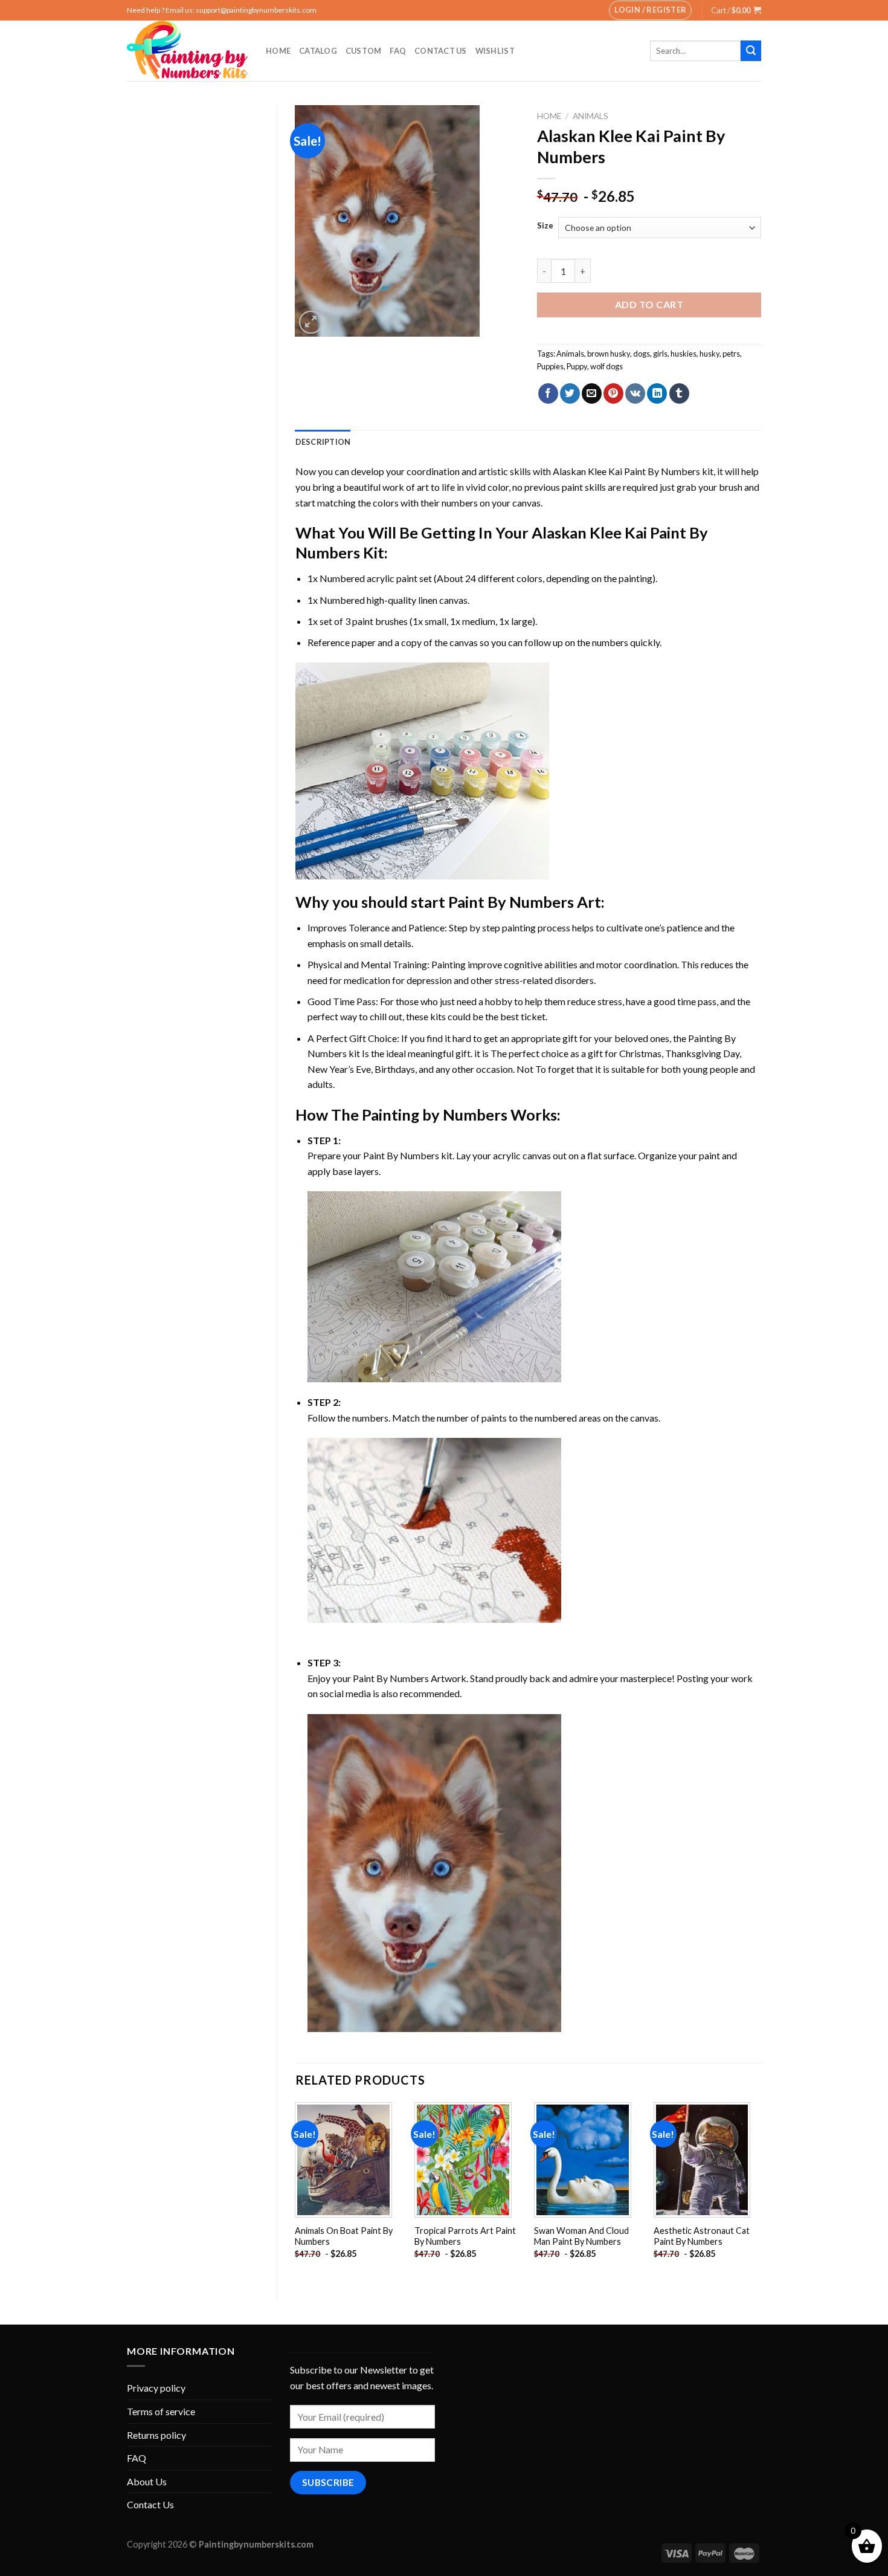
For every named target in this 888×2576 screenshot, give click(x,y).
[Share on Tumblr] (679, 393)
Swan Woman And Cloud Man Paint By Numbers (581, 2236)
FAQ (398, 51)
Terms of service (161, 2411)
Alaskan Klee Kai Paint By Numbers (626, 471)
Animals (590, 116)
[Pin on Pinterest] (613, 393)
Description (323, 442)
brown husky (609, 354)
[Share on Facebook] (548, 393)
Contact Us (441, 51)
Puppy (577, 366)
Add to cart (649, 304)
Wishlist (495, 51)
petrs (731, 354)
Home (278, 51)
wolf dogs (606, 366)
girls (660, 354)
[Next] (761, 2191)
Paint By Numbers (511, 902)
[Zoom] (311, 322)
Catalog (318, 51)
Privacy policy (156, 2388)
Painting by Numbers (435, 1115)
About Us (147, 2481)
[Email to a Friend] (592, 393)
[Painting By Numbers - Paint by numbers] (187, 51)
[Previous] (296, 2191)
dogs (642, 354)
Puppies (550, 366)
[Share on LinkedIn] (657, 393)
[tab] (323, 442)
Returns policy (156, 2435)
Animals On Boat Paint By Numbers (344, 2236)
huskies (684, 354)
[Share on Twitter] (570, 393)
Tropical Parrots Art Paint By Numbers (465, 2236)
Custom (364, 51)
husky (709, 354)
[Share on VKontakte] (635, 393)
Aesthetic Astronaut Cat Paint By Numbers (702, 2236)
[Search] (751, 51)
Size (545, 226)
